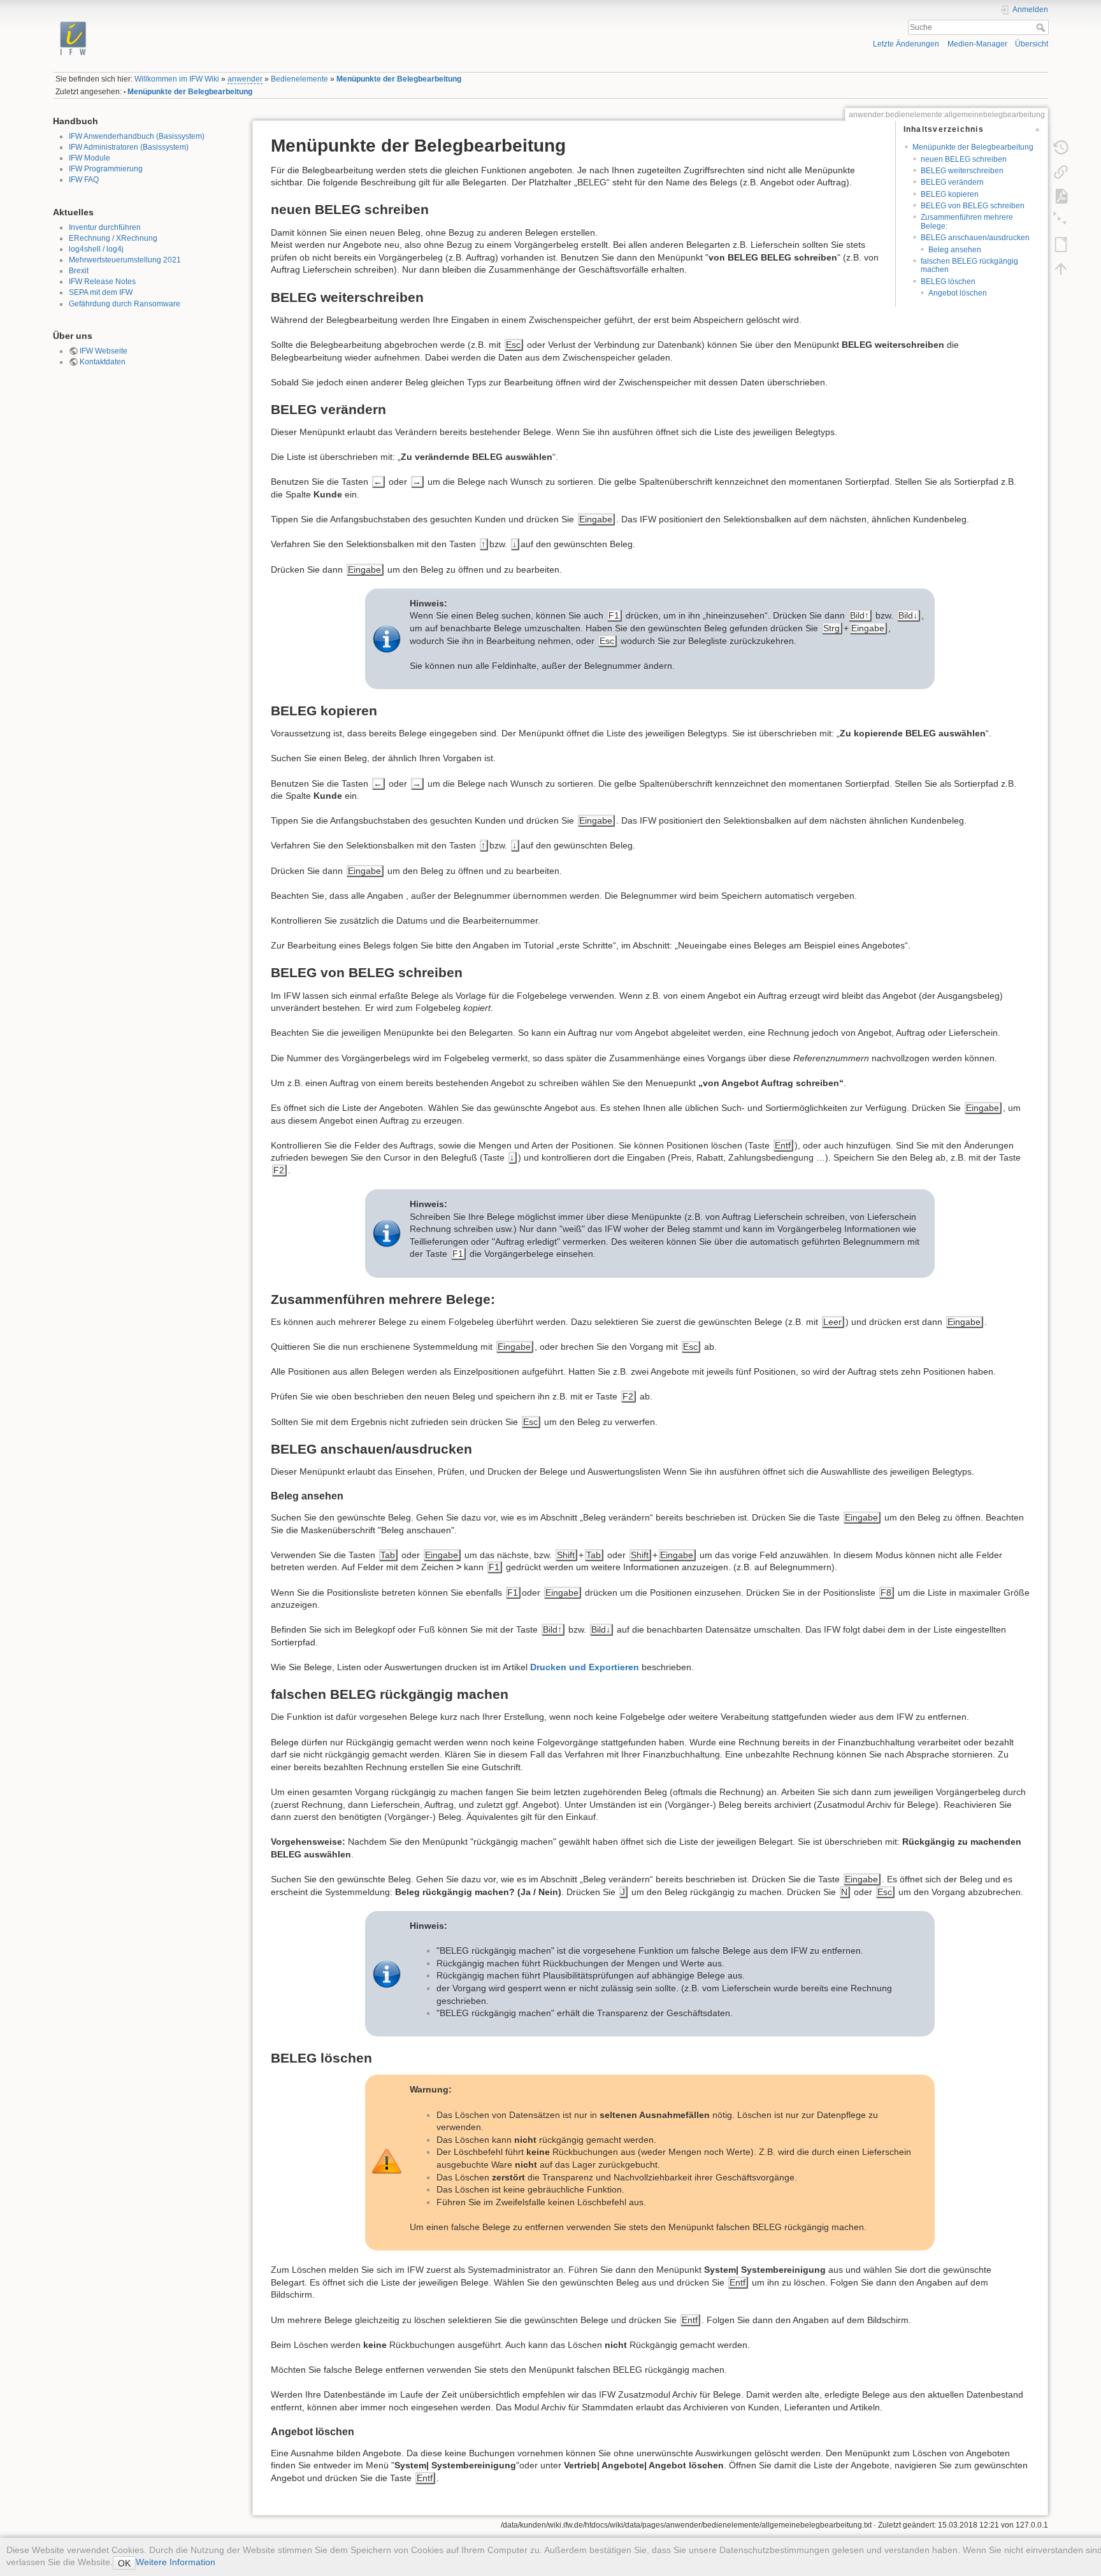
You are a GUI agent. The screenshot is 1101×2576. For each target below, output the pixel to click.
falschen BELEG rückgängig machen (969, 265)
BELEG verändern (952, 182)
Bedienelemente (299, 79)
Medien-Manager (977, 44)
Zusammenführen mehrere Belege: (967, 221)
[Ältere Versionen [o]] (1061, 147)
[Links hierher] (1061, 171)
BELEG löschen (948, 282)
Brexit (79, 271)
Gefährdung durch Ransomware (125, 304)
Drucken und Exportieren (585, 1667)
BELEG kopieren (950, 194)
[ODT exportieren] (1061, 244)
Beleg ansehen (955, 250)
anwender (245, 79)
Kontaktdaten (103, 362)
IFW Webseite (104, 351)
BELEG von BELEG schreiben (973, 206)
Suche (1042, 27)
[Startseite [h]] (297, 21)
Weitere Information (176, 2562)
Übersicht (1032, 44)
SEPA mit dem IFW (101, 292)
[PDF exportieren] (1061, 196)
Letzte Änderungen (906, 44)
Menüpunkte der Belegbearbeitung (399, 79)
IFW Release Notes (102, 282)
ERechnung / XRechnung (113, 238)
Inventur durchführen (105, 227)
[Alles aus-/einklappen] (1061, 220)
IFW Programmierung (106, 169)
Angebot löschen (958, 293)
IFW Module (90, 158)
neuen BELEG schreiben (964, 159)
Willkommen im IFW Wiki (177, 79)
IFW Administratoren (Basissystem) (129, 147)
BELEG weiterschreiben (962, 171)
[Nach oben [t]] (1061, 268)
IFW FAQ (84, 180)
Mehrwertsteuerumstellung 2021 (125, 260)
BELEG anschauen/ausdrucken (975, 238)
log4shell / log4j (96, 249)
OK (124, 2563)
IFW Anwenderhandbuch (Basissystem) (137, 136)
